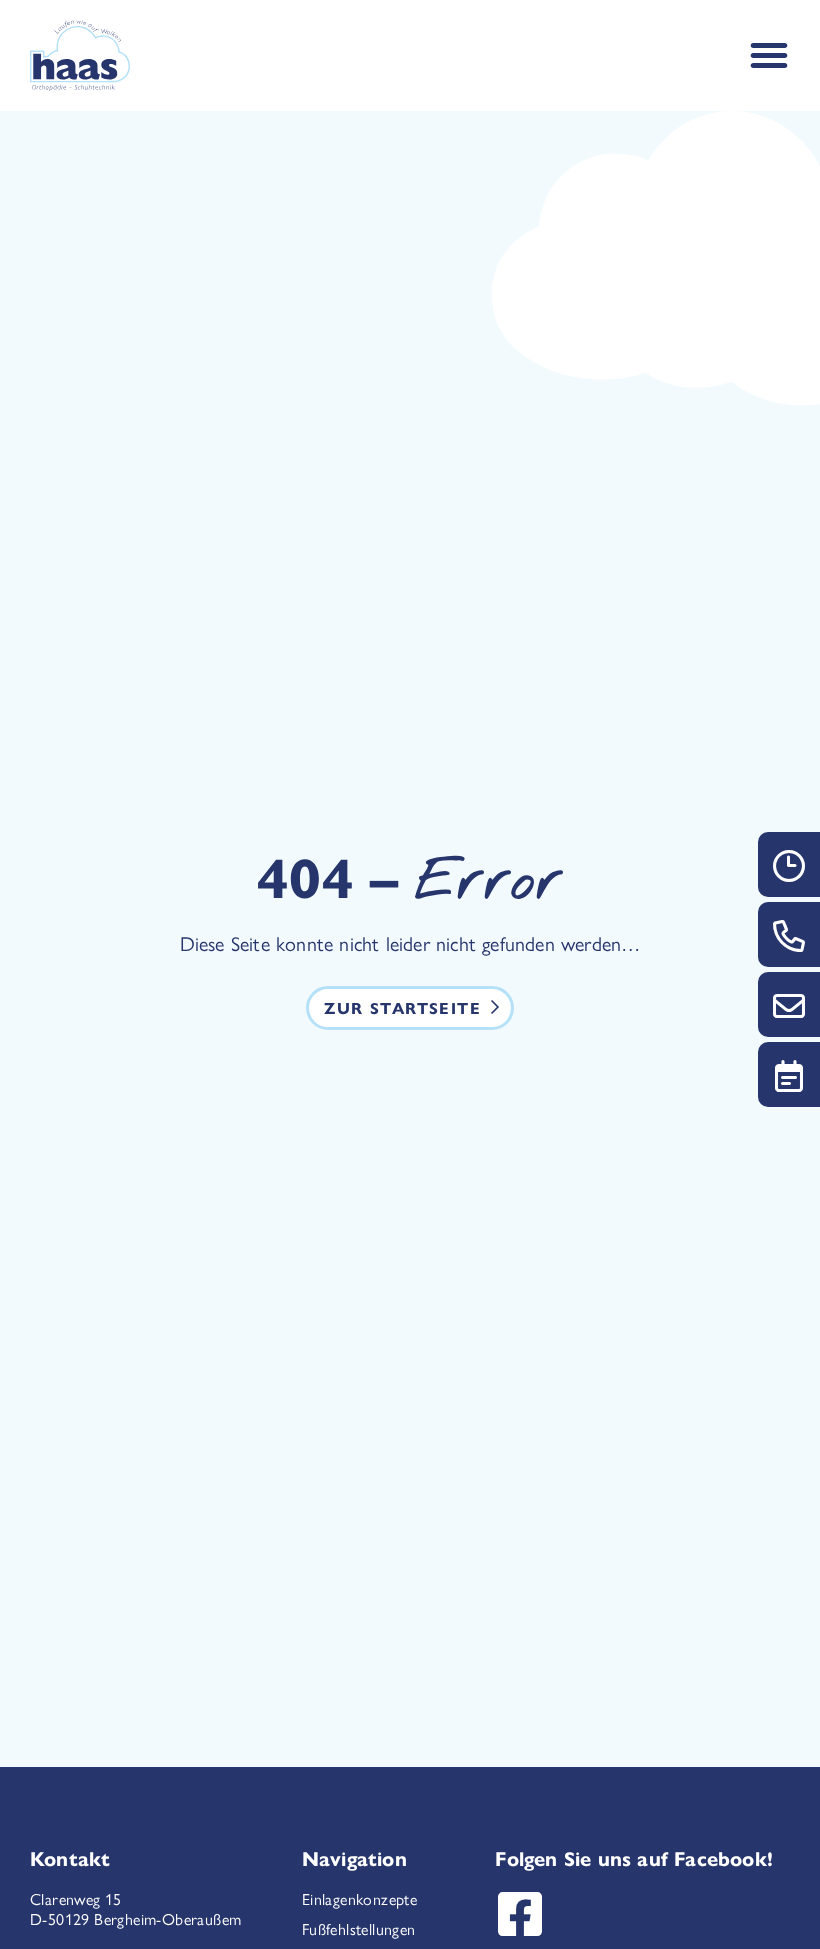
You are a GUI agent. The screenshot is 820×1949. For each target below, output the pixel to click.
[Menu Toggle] (769, 55)
